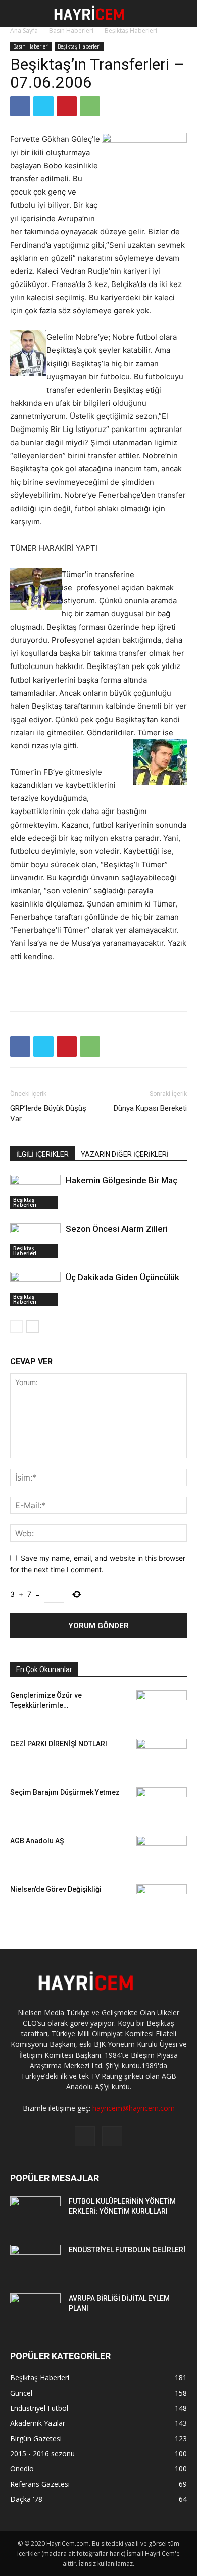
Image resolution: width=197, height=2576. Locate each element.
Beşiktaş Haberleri (131, 31)
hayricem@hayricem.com (134, 2108)
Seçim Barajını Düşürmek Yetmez (65, 1792)
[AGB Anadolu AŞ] (162, 1852)
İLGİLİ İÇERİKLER (42, 1154)
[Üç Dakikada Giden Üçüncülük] (35, 1289)
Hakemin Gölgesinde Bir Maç (121, 1180)
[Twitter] (43, 106)
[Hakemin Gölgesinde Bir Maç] (35, 1192)
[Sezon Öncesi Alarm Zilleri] (35, 1241)
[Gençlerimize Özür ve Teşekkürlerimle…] (162, 1704)
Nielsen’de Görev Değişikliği (56, 1889)
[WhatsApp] (90, 106)
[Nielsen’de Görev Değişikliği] (162, 1893)
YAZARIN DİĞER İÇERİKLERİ (125, 1154)
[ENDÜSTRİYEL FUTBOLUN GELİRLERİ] (35, 2262)
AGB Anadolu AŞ (37, 1841)
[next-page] (33, 1327)
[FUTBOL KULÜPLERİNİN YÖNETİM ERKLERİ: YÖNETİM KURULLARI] (35, 2214)
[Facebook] (20, 106)
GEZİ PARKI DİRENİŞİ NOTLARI (59, 1744)
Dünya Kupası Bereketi (150, 1108)
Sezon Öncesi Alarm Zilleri (117, 1229)
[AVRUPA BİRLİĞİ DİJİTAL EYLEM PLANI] (35, 2311)
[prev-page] (16, 1327)
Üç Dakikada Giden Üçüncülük (122, 1277)
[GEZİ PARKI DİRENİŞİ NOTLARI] (162, 1750)
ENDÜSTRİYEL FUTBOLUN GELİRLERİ (127, 2250)
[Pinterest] (67, 106)
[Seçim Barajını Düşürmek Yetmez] (162, 1800)
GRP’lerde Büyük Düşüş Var (48, 1113)
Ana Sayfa (24, 31)
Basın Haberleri (71, 31)
